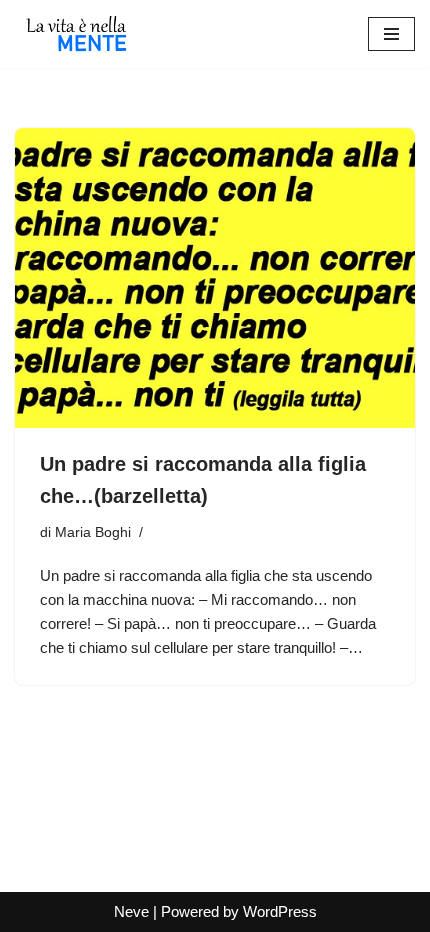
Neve (131, 911)
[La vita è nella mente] (75, 34)
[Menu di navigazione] (391, 34)
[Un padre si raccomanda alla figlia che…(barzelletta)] (215, 278)
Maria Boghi (93, 532)
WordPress (280, 911)
